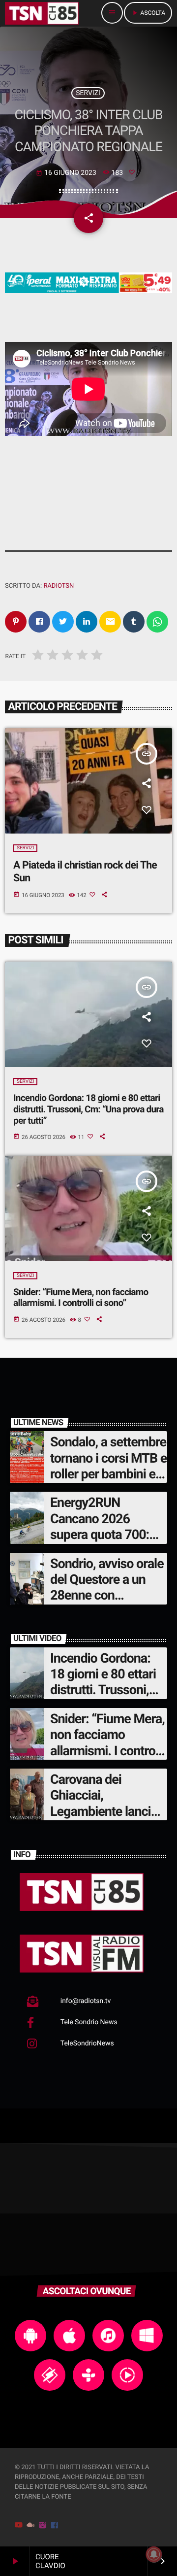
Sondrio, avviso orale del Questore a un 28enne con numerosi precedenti (107, 1588)
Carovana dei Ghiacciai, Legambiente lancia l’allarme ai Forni (104, 1803)
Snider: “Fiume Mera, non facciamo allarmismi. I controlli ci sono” (81, 1298)
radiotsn (59, 586)
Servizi (88, 93)
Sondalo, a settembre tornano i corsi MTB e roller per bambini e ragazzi (108, 1466)
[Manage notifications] (154, 2554)
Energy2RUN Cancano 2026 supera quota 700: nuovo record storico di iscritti (106, 1535)
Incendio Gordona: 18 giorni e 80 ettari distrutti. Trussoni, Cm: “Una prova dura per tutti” (88, 1109)
